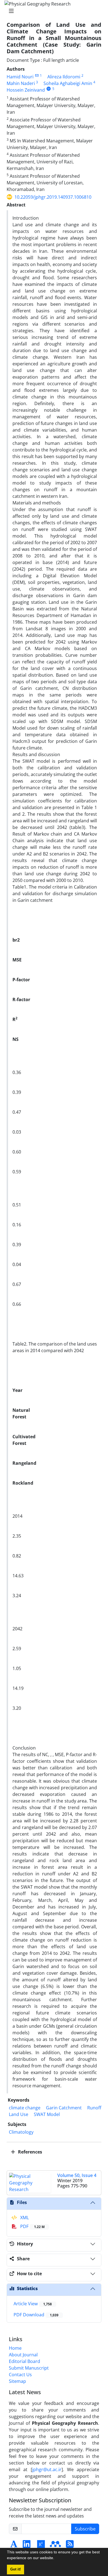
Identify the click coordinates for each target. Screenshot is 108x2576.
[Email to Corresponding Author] (37, 75)
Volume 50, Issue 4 (77, 2175)
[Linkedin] (27, 2546)
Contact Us (20, 2375)
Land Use (19, 2114)
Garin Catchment (64, 2108)
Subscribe (85, 2529)
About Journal (23, 2355)
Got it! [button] (16, 2569)
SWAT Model (47, 2114)
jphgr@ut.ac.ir (47, 2469)
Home (15, 2348)
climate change (25, 2108)
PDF (32, 2226)
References (29, 2152)
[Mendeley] (55, 2546)
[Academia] (14, 2546)
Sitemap (17, 2381)
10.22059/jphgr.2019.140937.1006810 (53, 197)
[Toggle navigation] (52, 11)
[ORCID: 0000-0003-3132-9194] (49, 89)
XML (24, 2218)
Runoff (94, 2108)
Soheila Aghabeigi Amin (68, 83)
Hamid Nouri (20, 77)
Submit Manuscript (29, 2368)
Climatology (21, 2132)
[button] (56, 2559)
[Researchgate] (41, 2546)
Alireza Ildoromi (64, 77)
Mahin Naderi (21, 83)
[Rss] (70, 2546)
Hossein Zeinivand (26, 90)
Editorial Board (25, 2361)
